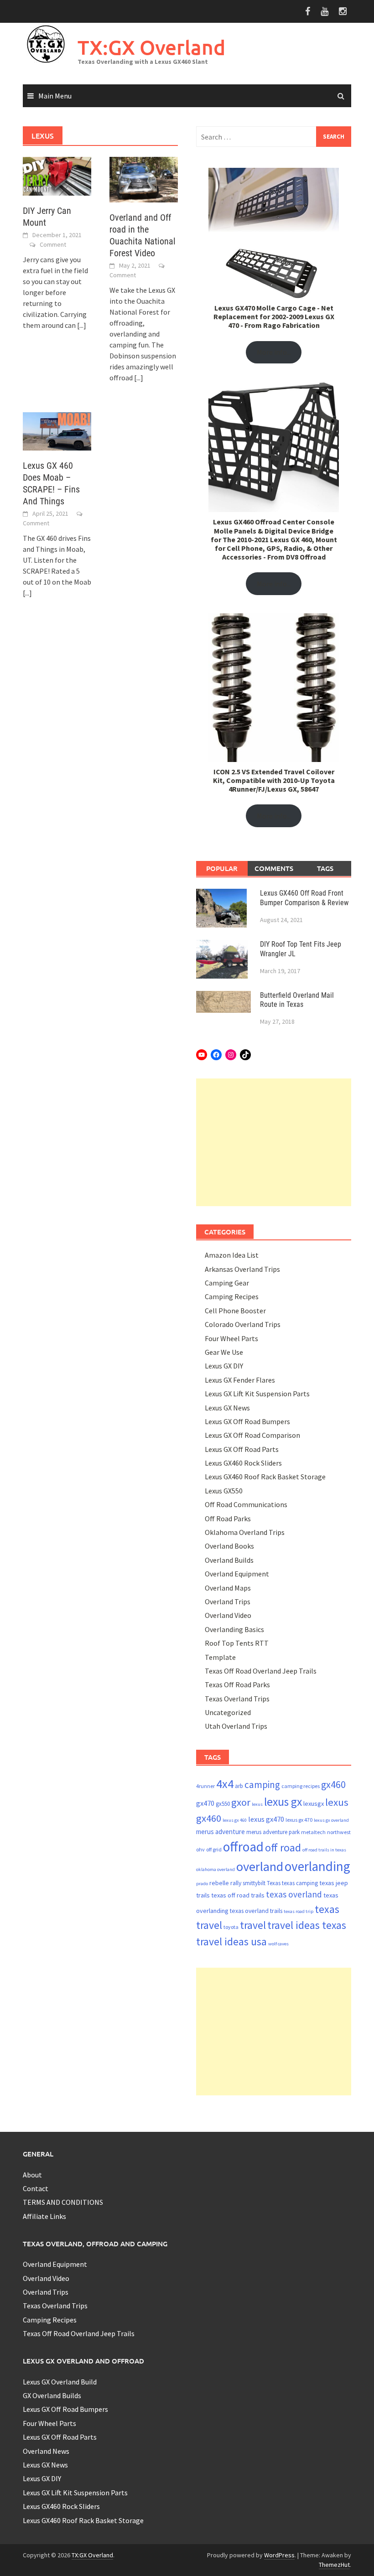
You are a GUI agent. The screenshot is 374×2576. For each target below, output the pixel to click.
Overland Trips (228, 1602)
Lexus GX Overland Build (60, 2382)
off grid (214, 1849)
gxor (241, 1802)
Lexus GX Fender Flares (240, 1380)
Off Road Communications (246, 1504)
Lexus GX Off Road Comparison (252, 1435)
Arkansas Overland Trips (242, 1269)
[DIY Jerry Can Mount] (57, 175)
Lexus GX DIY (224, 1366)
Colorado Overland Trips (243, 1324)
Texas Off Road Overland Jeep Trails (261, 1671)
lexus (257, 1804)
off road (283, 1848)
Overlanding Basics (234, 1629)
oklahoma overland (216, 1869)
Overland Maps (228, 1588)
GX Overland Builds (52, 2395)
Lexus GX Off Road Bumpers (247, 1421)
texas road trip (299, 1911)
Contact (36, 2188)
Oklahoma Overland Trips (245, 1532)
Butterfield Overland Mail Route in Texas (297, 1000)
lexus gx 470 (299, 1820)
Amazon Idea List (232, 1255)
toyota (231, 1927)
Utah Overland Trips (236, 1726)
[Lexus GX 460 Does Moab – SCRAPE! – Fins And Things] (57, 430)
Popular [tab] (222, 868)
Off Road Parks (228, 1519)
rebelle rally (225, 1883)
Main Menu (55, 96)
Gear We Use (224, 1352)
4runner (205, 1786)
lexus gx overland (331, 1820)
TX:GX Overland (151, 47)
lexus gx (283, 1802)
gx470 (205, 1803)
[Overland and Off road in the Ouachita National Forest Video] (144, 179)
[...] (82, 325)
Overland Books (229, 1546)
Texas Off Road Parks (237, 1685)
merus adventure (221, 1832)
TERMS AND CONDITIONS (63, 2202)
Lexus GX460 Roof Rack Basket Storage (265, 1477)
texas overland (294, 1894)
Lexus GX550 (224, 1491)
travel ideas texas (307, 1925)
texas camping (300, 1883)
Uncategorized (228, 1712)
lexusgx (314, 1804)
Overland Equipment (237, 1574)
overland (260, 1866)
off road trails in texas (324, 1850)
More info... (274, 352)
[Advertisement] (274, 1142)
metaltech (313, 1832)
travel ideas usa (231, 1941)
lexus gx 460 (235, 1820)
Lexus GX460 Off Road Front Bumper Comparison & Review (304, 898)
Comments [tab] (274, 868)
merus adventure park (273, 1832)
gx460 (333, 1785)
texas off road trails (238, 1895)
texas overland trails (256, 1911)
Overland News (46, 2451)
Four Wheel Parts (231, 1338)
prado (202, 1884)
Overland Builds (229, 1560)
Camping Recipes (232, 1296)
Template (220, 1657)
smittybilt (254, 1883)
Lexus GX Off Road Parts (242, 1449)
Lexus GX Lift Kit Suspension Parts (257, 1394)
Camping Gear (227, 1283)
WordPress (279, 2555)
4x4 (225, 1784)
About (32, 2175)
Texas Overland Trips (237, 1699)
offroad (243, 1847)
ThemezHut (334, 2565)
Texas (274, 1883)
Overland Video (228, 1615)
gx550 (223, 1804)
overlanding (317, 1866)
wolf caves (278, 1944)
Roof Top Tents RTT (237, 1643)
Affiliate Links (44, 2216)
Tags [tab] (325, 868)
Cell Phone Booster (235, 1311)
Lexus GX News (227, 1408)
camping (262, 1785)
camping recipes (301, 1786)
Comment (53, 244)
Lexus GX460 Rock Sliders (243, 1463)
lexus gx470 (266, 1819)
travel (253, 1925)
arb (239, 1786)
